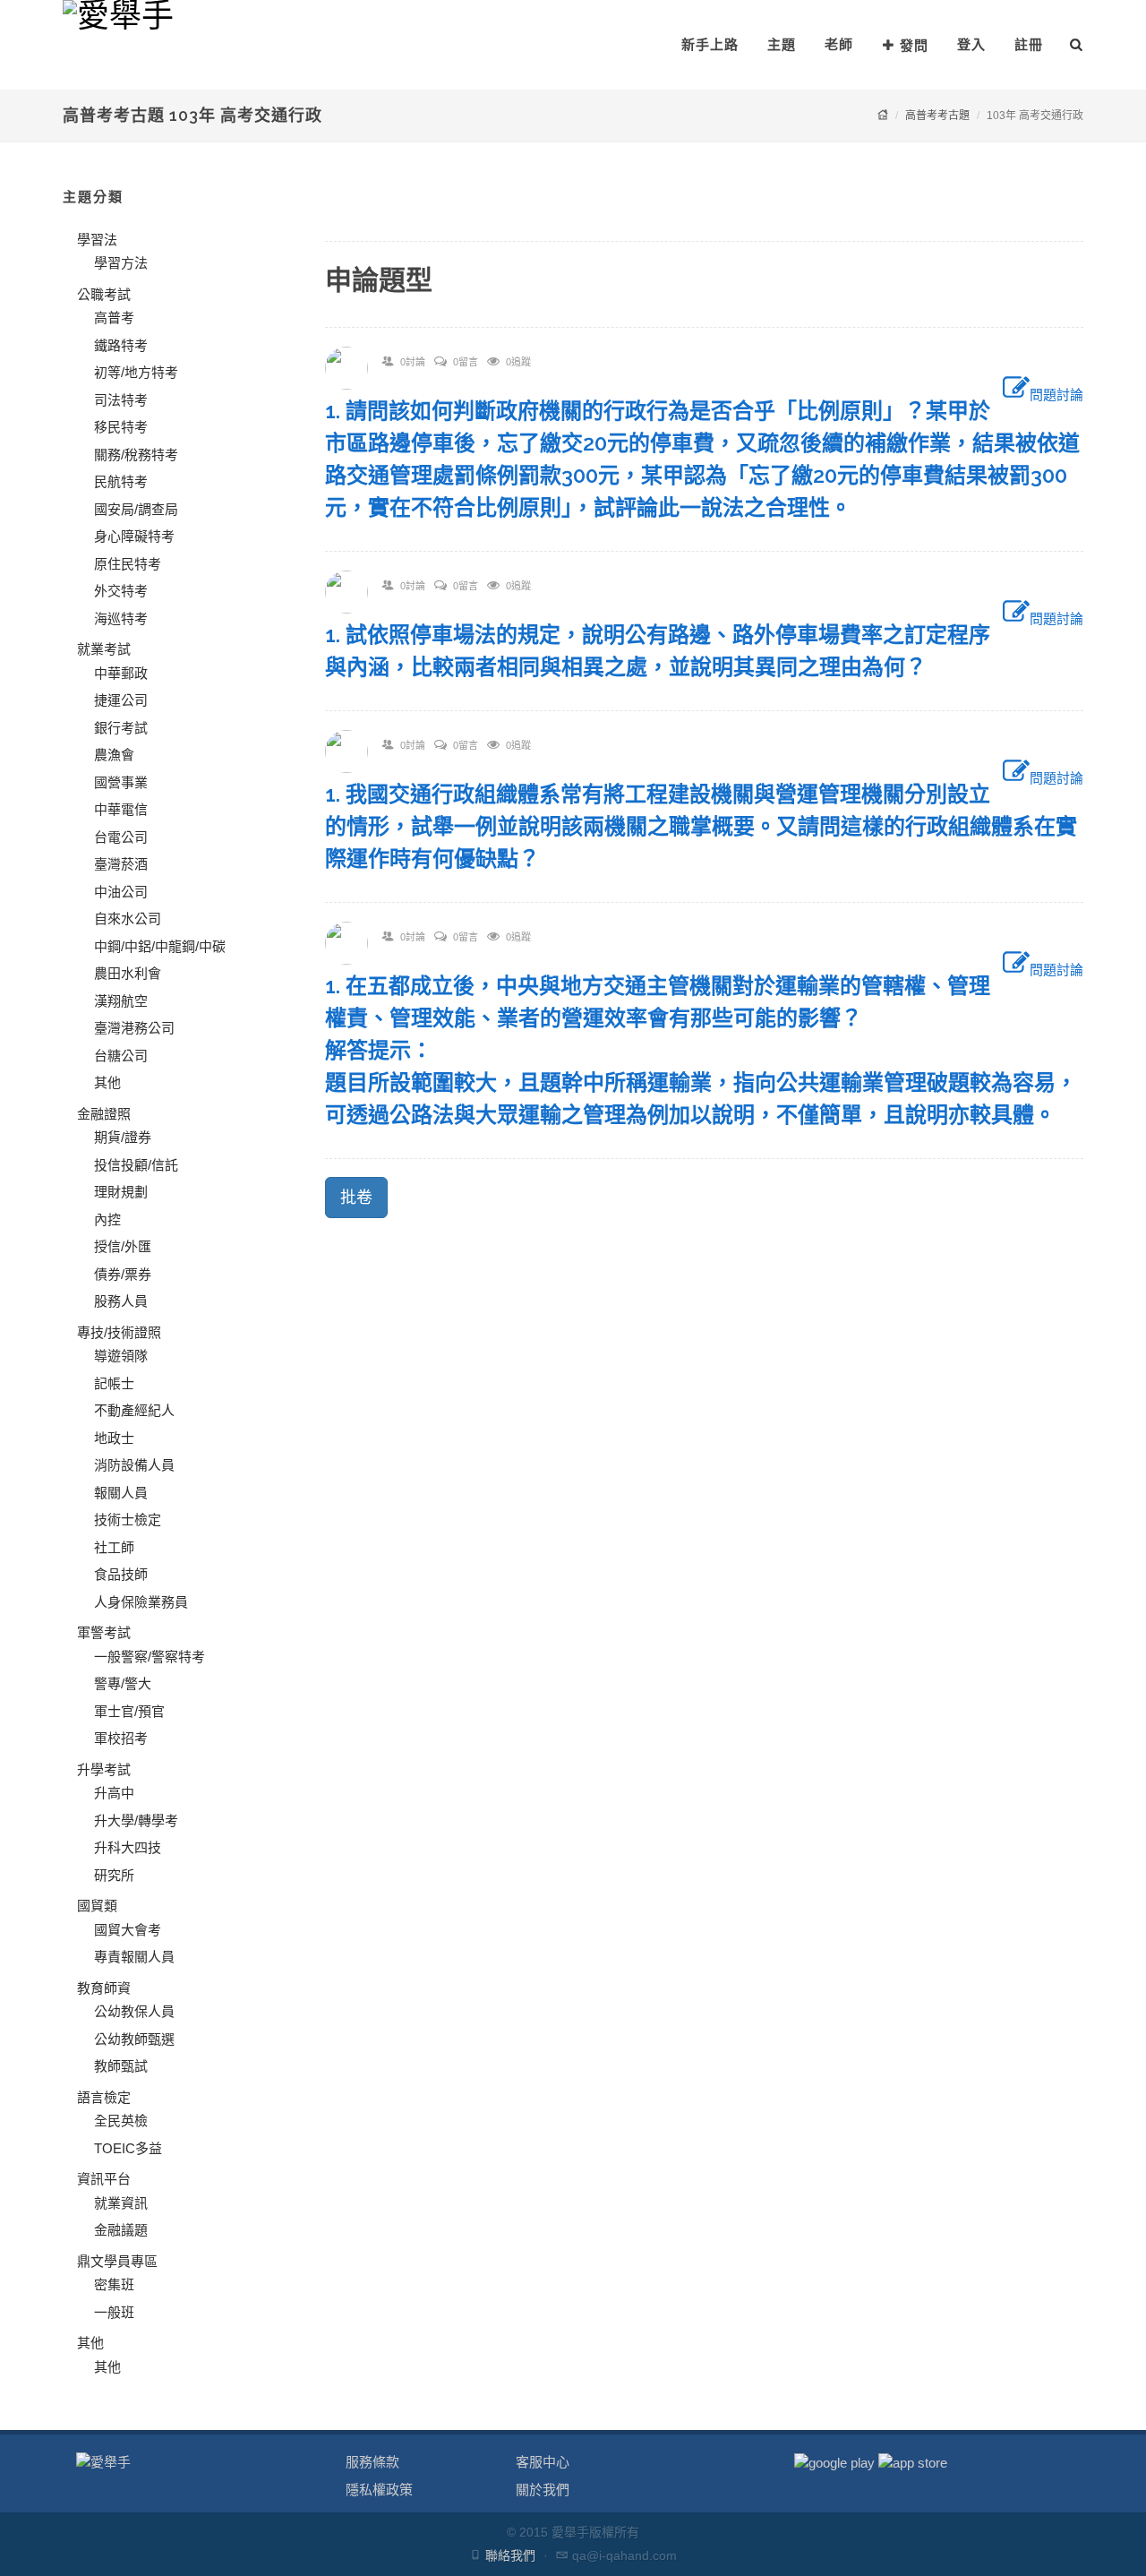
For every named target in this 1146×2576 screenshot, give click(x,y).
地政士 (114, 1438)
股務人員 (121, 1301)
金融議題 (121, 2230)
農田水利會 (128, 973)
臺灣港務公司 (134, 1028)
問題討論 (1056, 395)
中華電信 (121, 809)
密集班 (114, 2284)
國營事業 (121, 782)
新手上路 (710, 44)
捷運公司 (121, 700)
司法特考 (121, 400)
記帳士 (114, 1383)
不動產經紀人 (134, 1410)
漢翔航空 (121, 1001)
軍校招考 (121, 1738)
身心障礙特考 (134, 536)
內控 (107, 1219)
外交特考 (121, 591)
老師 (839, 44)
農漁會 (114, 755)
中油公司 (121, 892)
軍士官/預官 (129, 1711)
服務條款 (372, 2462)
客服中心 (543, 2462)
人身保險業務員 (141, 1602)
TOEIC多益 (128, 2148)
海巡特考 (121, 618)
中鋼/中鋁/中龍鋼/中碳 (160, 946)
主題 (782, 44)
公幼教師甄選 (134, 2039)
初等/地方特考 (136, 372)
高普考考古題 (937, 116)
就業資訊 (121, 2203)
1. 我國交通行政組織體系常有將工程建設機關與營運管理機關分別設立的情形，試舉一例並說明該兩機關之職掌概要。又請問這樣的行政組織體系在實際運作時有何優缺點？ (701, 826)
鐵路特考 (121, 345)
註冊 (1029, 44)
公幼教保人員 (134, 2011)
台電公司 (121, 837)
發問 (914, 45)
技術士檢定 (128, 1520)
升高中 (114, 1793)
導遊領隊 (121, 1356)
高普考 (114, 318)
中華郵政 (121, 673)
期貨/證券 (123, 1137)
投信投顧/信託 (136, 1165)
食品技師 (121, 1574)
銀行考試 (121, 728)
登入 (971, 44)
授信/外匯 (123, 1246)
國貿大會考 (128, 1930)
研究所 (114, 1875)
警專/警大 (123, 1683)
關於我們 (543, 2490)
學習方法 (121, 263)
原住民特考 (128, 564)
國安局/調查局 (136, 509)
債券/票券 (123, 1274)
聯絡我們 (510, 2555)
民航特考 (121, 481)
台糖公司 (121, 1056)
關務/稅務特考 (136, 455)
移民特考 (121, 427)
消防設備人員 (134, 1465)
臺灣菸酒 (121, 864)
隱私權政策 (379, 2490)
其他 (107, 1082)
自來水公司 (128, 919)
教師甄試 (121, 2066)
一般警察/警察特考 (150, 1657)
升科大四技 (128, 1847)
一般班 (114, 2312)
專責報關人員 (134, 1957)
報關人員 (121, 1493)
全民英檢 (121, 2121)
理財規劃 (121, 1192)
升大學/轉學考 (136, 1820)
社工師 (114, 1547)
